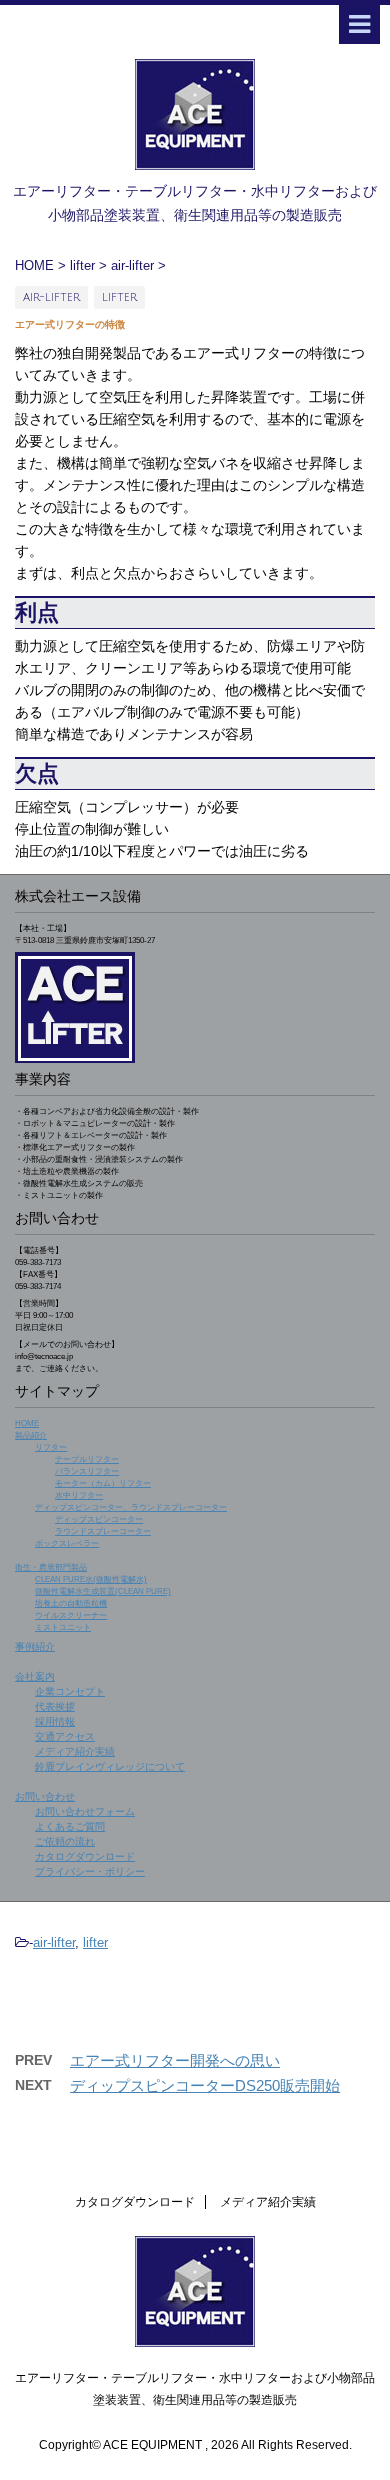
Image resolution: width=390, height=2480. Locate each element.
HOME (27, 1423)
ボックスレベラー (67, 1543)
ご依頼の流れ (65, 1841)
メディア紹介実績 (75, 1751)
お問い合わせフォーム (85, 1811)
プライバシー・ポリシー (90, 1871)
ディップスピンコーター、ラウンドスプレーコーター (131, 1507)
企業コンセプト (70, 1691)
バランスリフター (87, 1471)
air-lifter (54, 1942)
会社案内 (35, 1676)
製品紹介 (31, 1435)
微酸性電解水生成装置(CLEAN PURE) (103, 1591)
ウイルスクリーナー (71, 1615)
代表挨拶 (55, 1706)
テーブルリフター (87, 1459)
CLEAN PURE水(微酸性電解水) (91, 1579)
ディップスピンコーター (99, 1519)
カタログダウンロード (85, 1856)
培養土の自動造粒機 (71, 1603)
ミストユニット (63, 1627)
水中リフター (79, 1495)
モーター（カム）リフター (103, 1483)
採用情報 (55, 1721)
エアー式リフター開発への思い (175, 2060)
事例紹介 (35, 1646)
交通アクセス (65, 1736)
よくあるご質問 (70, 1826)
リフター (51, 1447)
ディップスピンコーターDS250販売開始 (205, 2085)
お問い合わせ (45, 1796)
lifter (95, 1942)
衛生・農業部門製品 (51, 1567)
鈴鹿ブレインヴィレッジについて (110, 1766)
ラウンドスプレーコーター (103, 1531)
